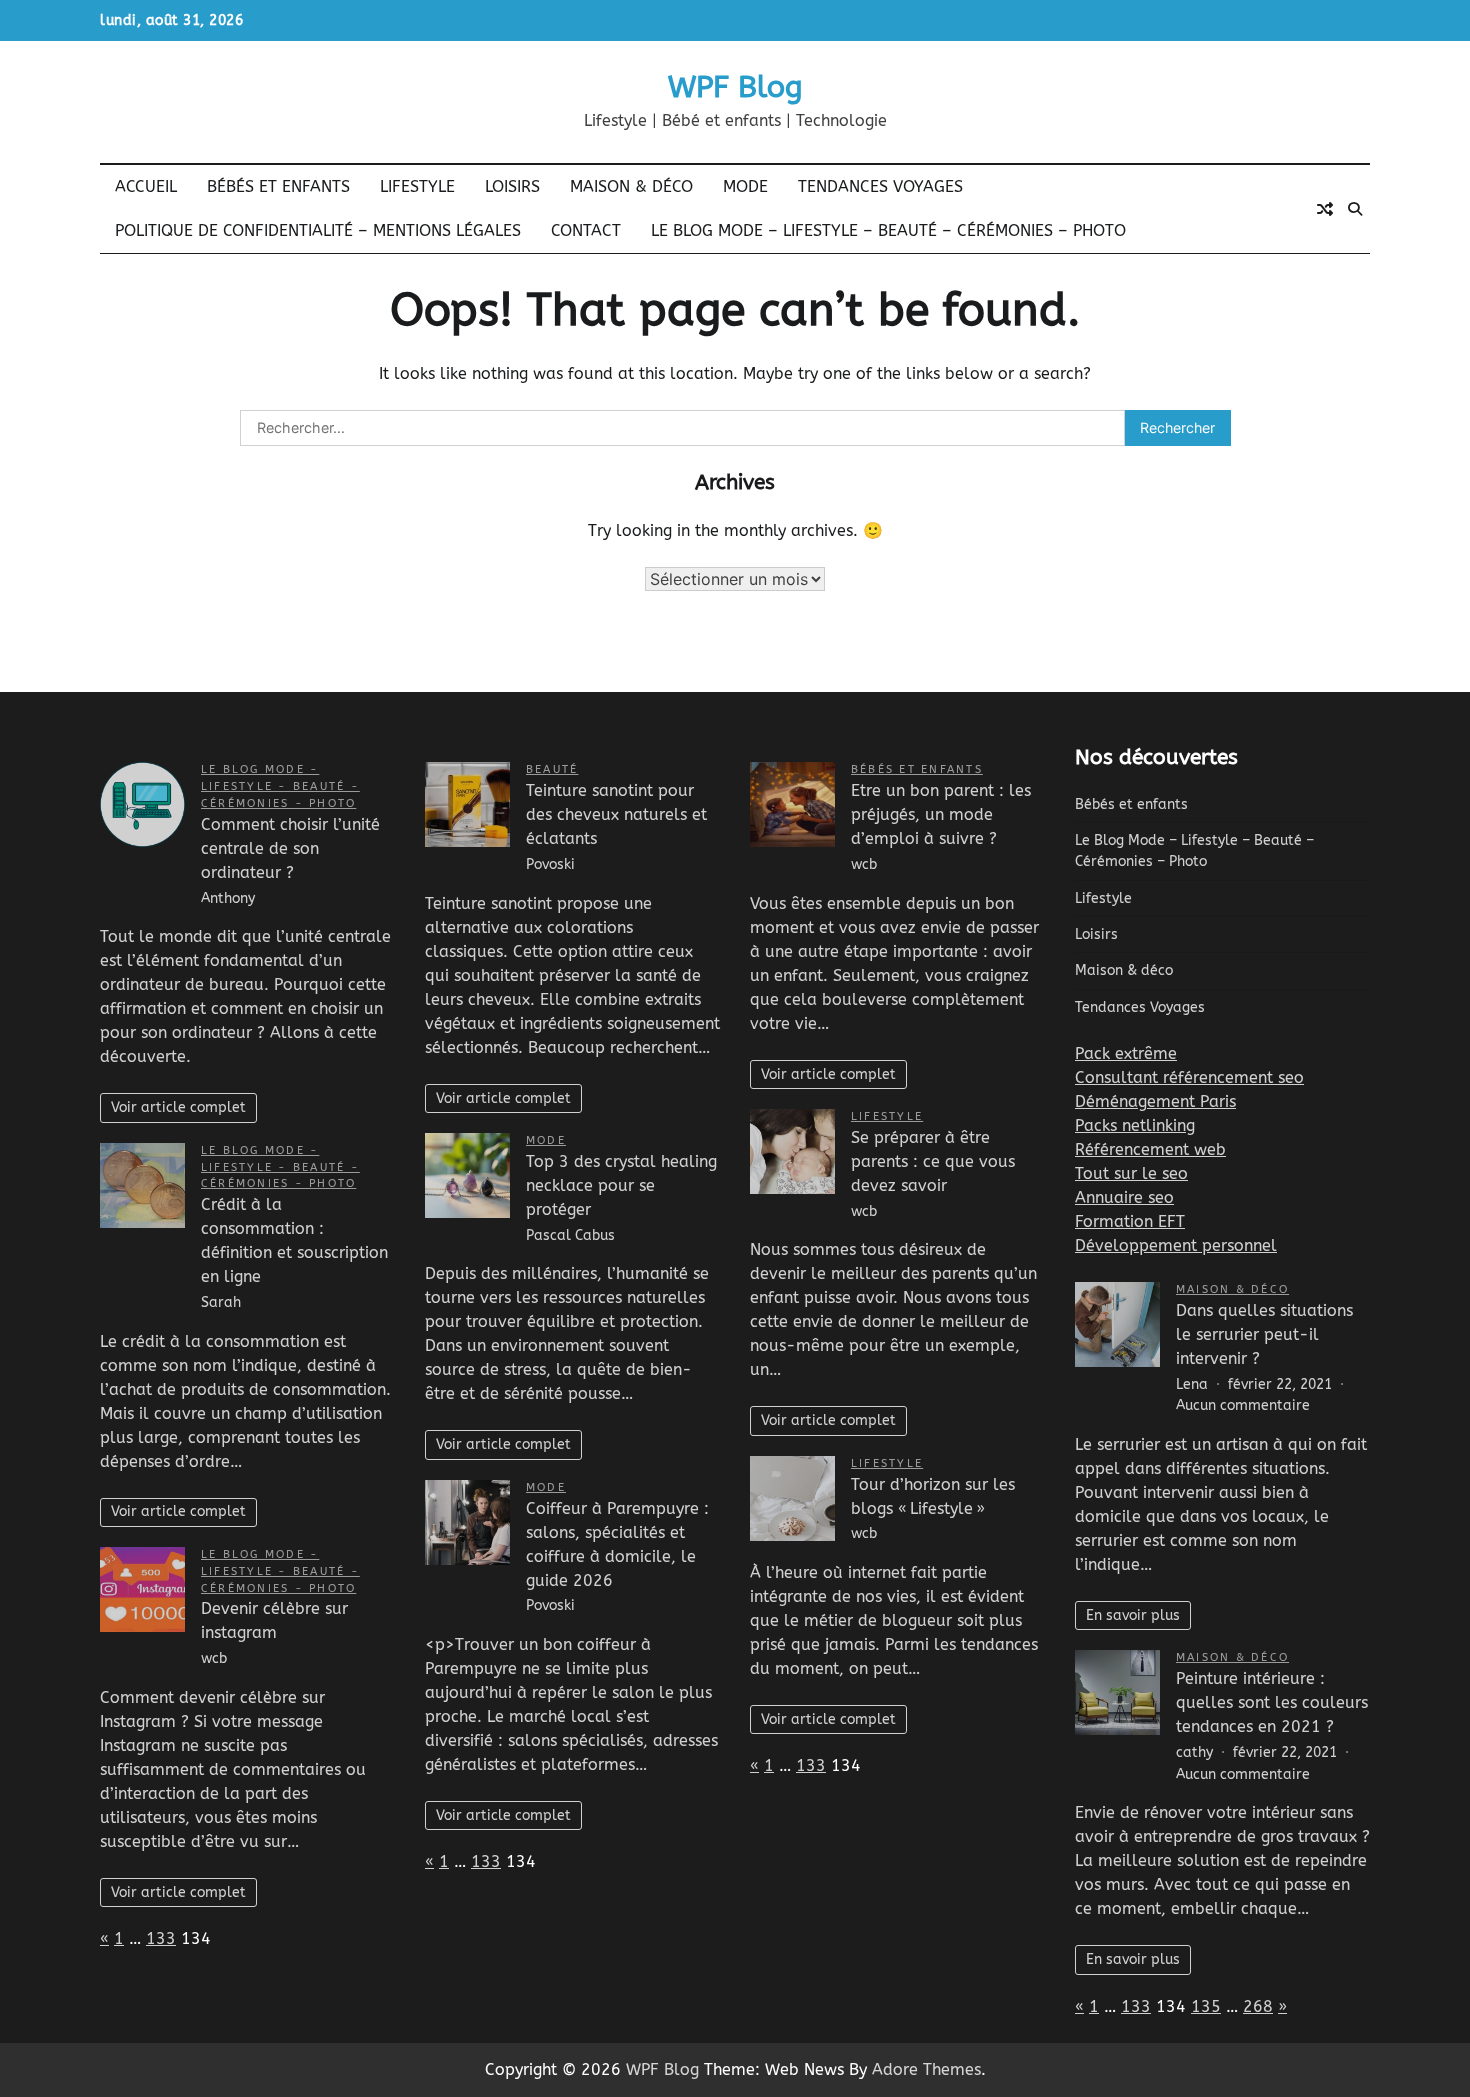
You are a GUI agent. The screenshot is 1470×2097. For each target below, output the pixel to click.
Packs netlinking (1135, 1125)
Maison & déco (631, 186)
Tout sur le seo (1131, 1173)
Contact (586, 230)
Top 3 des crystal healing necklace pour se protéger (621, 1185)
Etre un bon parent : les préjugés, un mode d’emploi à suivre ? (941, 814)
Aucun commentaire (1243, 1405)
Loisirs (512, 186)
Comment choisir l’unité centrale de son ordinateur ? (290, 848)
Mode (745, 186)
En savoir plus (1133, 1615)
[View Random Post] (1325, 209)
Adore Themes (926, 2069)
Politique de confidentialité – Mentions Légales (318, 230)
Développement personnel (1176, 1245)
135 (1206, 2006)
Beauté (552, 769)
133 (161, 1938)
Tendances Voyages (880, 186)
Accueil (146, 186)
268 (1258, 2006)
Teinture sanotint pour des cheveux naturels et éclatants (616, 814)
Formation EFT (1130, 1221)
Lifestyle (417, 186)
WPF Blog (735, 87)
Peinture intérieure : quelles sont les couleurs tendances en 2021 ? (1272, 1702)
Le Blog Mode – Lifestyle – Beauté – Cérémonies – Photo (888, 230)
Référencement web (1150, 1149)
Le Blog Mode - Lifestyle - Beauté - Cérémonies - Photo (280, 786)
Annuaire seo (1124, 1197)
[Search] (1355, 209)
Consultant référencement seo (1189, 1077)
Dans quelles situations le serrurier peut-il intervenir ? (1264, 1334)
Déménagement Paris (1155, 1101)
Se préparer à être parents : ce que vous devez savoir (933, 1161)
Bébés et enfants (278, 186)
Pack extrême (1126, 1053)
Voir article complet (178, 1107)
